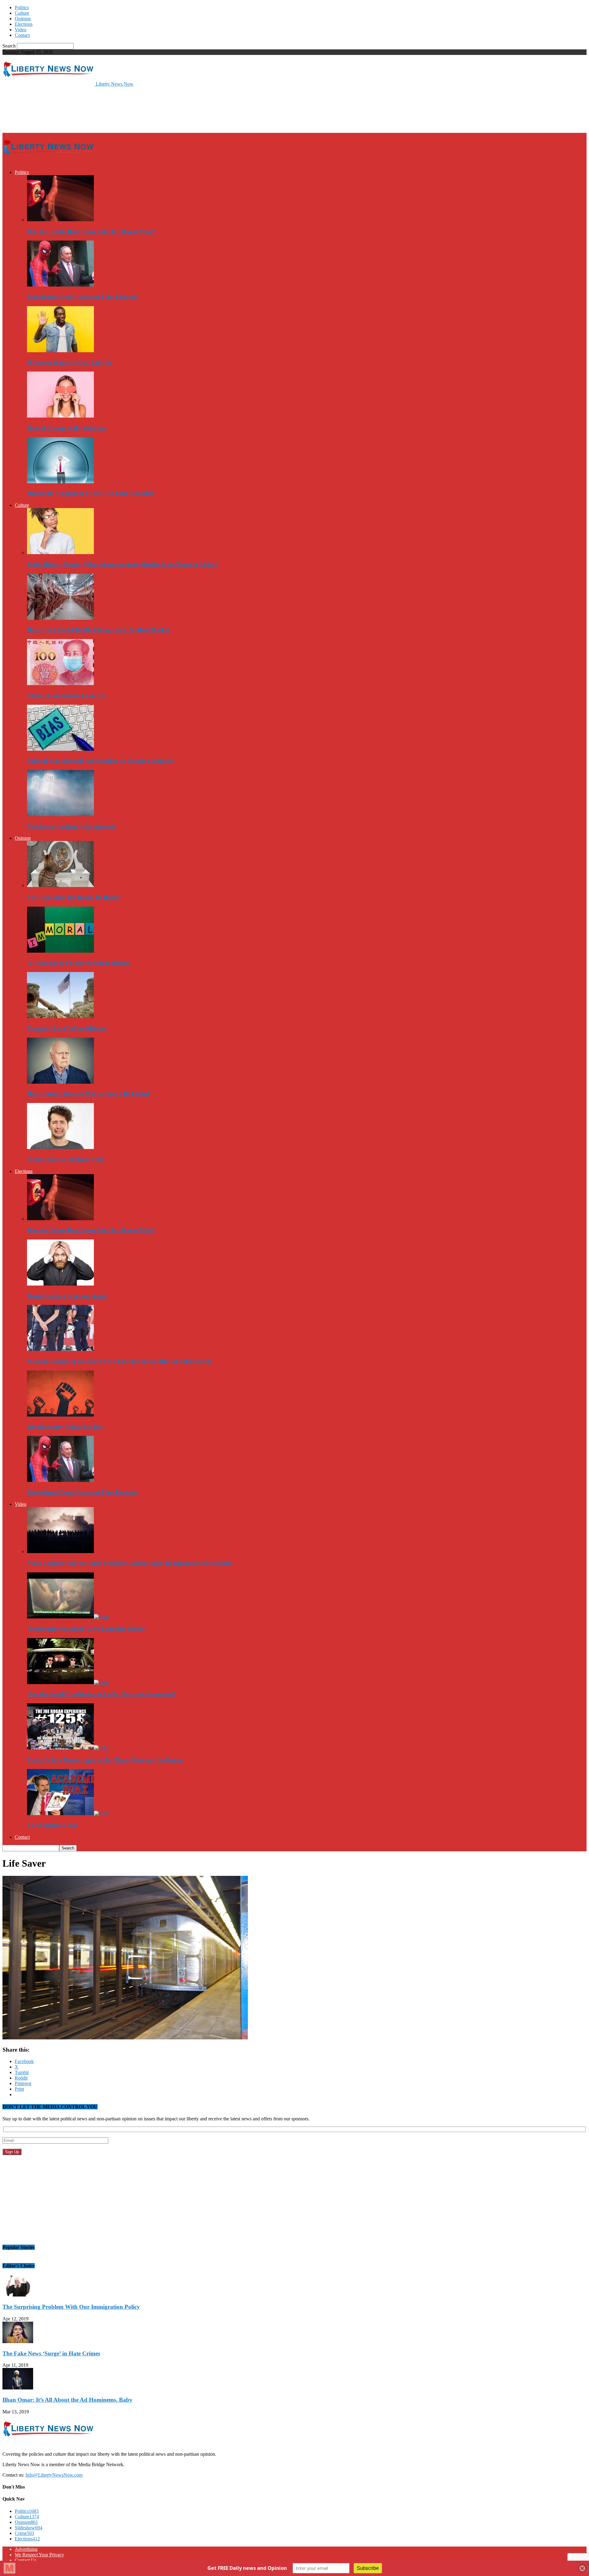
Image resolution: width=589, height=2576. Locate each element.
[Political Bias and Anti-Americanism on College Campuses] (60, 749)
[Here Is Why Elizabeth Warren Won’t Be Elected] (60, 1082)
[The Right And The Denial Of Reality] (60, 885)
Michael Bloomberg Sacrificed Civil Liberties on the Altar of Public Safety (119, 1361)
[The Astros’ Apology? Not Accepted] (60, 814)
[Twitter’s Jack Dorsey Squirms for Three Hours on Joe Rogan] (68, 1748)
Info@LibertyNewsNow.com (54, 2475)
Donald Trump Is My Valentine (66, 428)
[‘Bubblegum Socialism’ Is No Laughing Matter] (68, 1617)
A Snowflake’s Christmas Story (66, 1159)
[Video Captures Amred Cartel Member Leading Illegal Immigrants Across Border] (60, 1551)
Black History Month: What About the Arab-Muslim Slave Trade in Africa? (122, 564)
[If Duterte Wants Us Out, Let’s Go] (60, 351)
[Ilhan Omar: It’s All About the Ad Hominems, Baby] (18, 2388)
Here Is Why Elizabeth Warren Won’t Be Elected (88, 1094)
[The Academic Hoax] (68, 1813)
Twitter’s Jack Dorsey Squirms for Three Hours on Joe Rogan (105, 1760)
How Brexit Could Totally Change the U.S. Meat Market (98, 630)
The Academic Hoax (52, 1825)
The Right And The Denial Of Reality (74, 897)
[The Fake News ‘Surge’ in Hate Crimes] (18, 2341)
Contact (22, 35)
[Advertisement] (114, 109)
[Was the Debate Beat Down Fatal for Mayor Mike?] (60, 220)
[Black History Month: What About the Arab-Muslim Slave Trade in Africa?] (60, 552)
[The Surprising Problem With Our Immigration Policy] (18, 2295)
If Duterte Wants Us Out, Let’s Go (70, 362)
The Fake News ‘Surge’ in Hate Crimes (51, 2353)
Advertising (26, 2549)
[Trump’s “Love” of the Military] (60, 1016)
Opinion (23, 19)
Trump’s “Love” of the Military (67, 1028)
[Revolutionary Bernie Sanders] (60, 1415)
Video (21, 30)
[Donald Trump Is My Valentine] (60, 416)
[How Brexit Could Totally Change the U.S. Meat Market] (60, 618)
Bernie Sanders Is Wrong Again (67, 1296)
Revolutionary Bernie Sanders (65, 1427)
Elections (24, 24)
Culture (22, 13)
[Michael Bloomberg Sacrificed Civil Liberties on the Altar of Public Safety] (60, 1349)
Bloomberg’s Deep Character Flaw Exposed (82, 297)
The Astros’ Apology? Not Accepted (71, 826)
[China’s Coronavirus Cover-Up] (60, 683)
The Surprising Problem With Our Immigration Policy (71, 2307)
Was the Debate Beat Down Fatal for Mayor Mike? (91, 231)
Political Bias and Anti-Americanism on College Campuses (100, 761)
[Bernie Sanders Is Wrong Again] (60, 1284)
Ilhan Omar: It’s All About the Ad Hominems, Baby (67, 2400)
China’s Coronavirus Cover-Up (66, 695)
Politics (22, 8)
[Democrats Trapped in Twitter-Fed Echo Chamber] (60, 482)
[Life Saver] (125, 2038)
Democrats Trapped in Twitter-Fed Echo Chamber (90, 493)
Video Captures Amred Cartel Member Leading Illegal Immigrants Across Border (129, 1563)
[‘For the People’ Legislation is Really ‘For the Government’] (68, 1682)
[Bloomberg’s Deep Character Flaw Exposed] (60, 285)
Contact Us (26, 2560)
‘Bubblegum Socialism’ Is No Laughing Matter (86, 1629)
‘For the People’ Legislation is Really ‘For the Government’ (101, 1694)
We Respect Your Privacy (39, 2555)
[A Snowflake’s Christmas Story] (60, 1147)
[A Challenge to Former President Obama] (60, 951)
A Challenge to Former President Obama (79, 963)
